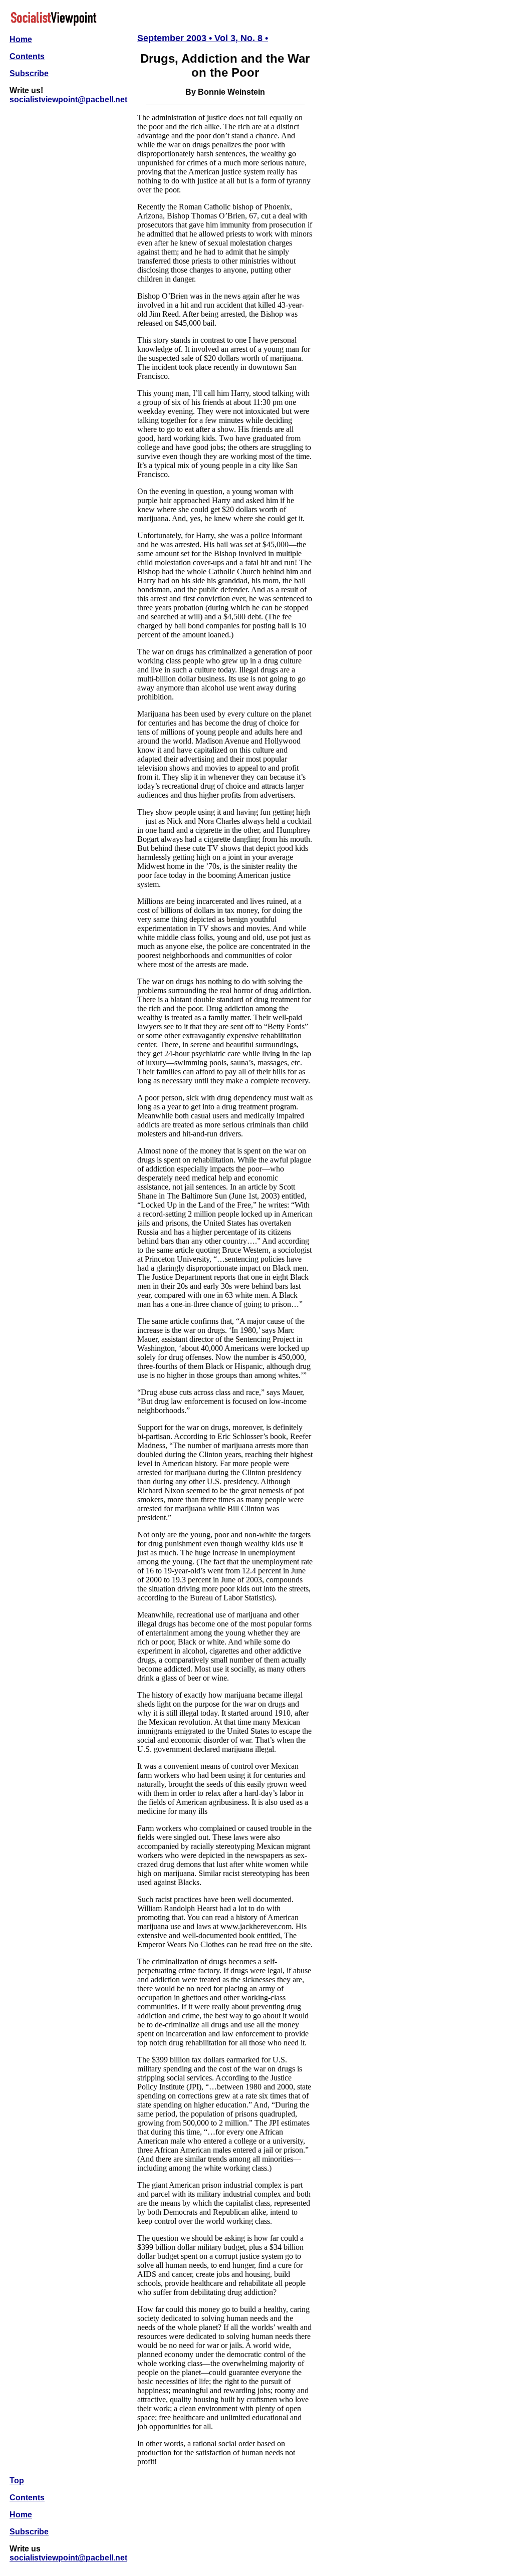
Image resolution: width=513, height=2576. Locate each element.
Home (21, 39)
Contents (27, 56)
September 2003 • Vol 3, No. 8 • (203, 38)
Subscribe (29, 73)
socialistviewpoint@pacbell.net (68, 99)
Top (17, 2481)
